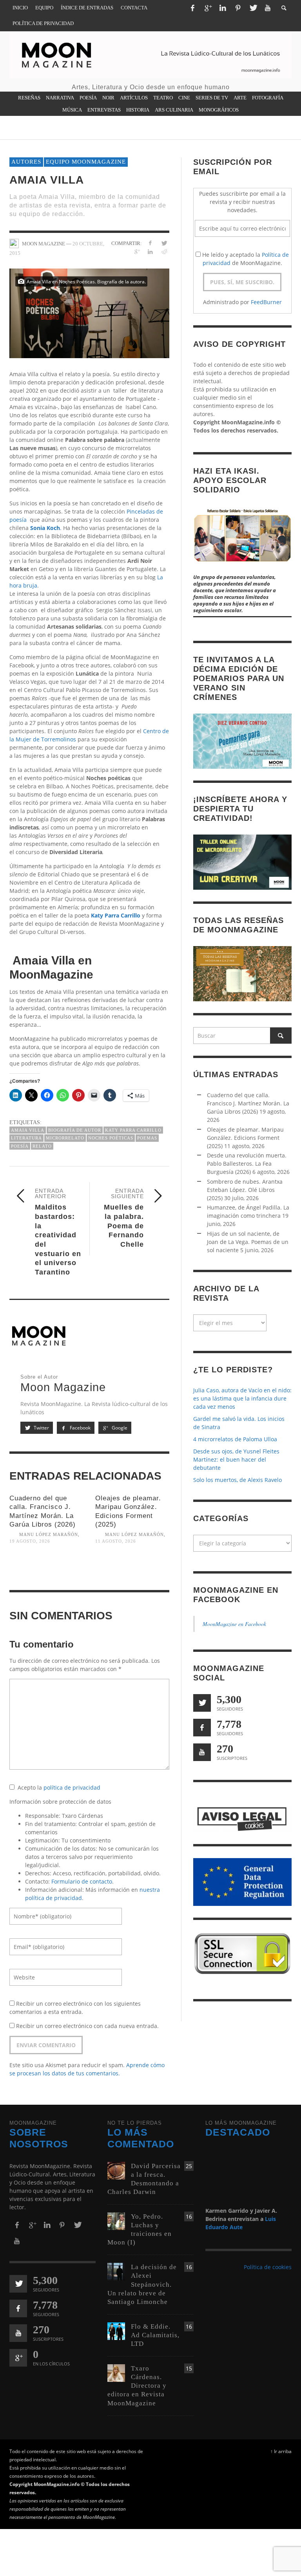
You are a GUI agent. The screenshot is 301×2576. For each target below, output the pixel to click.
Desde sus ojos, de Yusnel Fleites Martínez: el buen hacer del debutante (236, 1459)
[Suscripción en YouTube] (202, 1752)
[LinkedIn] (223, 8)
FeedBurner (266, 302)
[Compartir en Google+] (137, 251)
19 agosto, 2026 (30, 1541)
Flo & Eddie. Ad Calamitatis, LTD (155, 2335)
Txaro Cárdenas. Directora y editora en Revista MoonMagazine (137, 2386)
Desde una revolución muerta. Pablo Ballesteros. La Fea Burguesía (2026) (247, 1164)
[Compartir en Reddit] (164, 251)
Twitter (41, 1428)
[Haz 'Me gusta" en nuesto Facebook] (202, 1728)
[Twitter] (253, 8)
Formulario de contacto (82, 1881)
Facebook (80, 1428)
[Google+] (208, 8)
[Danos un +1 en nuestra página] (18, 2358)
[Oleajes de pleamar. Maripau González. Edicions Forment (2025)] (132, 1570)
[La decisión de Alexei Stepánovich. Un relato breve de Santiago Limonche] (116, 2271)
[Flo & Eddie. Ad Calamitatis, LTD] (116, 2330)
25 (189, 2166)
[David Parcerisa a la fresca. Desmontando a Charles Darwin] (116, 2170)
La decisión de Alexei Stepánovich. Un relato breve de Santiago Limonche (142, 2284)
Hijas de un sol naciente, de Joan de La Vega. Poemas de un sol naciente (248, 1242)
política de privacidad (72, 1787)
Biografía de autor (75, 1130)
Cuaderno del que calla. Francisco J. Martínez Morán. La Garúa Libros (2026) (248, 1103)
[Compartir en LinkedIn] (150, 251)
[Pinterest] (238, 8)
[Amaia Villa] (89, 313)
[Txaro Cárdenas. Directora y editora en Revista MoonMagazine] (116, 2372)
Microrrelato (65, 1138)
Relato (42, 1146)
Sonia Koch (45, 528)
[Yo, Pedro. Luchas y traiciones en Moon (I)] (116, 2220)
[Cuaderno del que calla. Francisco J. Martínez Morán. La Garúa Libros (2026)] (46, 1570)
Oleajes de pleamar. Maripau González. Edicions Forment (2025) (245, 1138)
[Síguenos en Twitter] (202, 1703)
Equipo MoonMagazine (86, 162)
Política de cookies (268, 2267)
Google (119, 1428)
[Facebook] (192, 8)
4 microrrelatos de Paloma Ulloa (235, 1439)
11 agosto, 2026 (116, 1541)
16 (189, 2216)
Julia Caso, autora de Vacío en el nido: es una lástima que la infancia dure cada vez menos (242, 1398)
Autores (26, 162)
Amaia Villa (28, 1130)
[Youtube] (268, 8)
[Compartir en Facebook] (150, 243)
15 (189, 2368)
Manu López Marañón (49, 1534)
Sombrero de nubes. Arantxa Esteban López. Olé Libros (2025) (245, 1190)
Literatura (26, 1138)
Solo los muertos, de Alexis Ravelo (238, 1480)
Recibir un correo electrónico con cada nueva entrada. (87, 2026)
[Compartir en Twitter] (164, 243)
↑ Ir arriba (281, 2451)
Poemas (147, 1138)
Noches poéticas (111, 1138)
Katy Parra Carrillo (116, 915)
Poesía (20, 1146)
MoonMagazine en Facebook (234, 1624)
